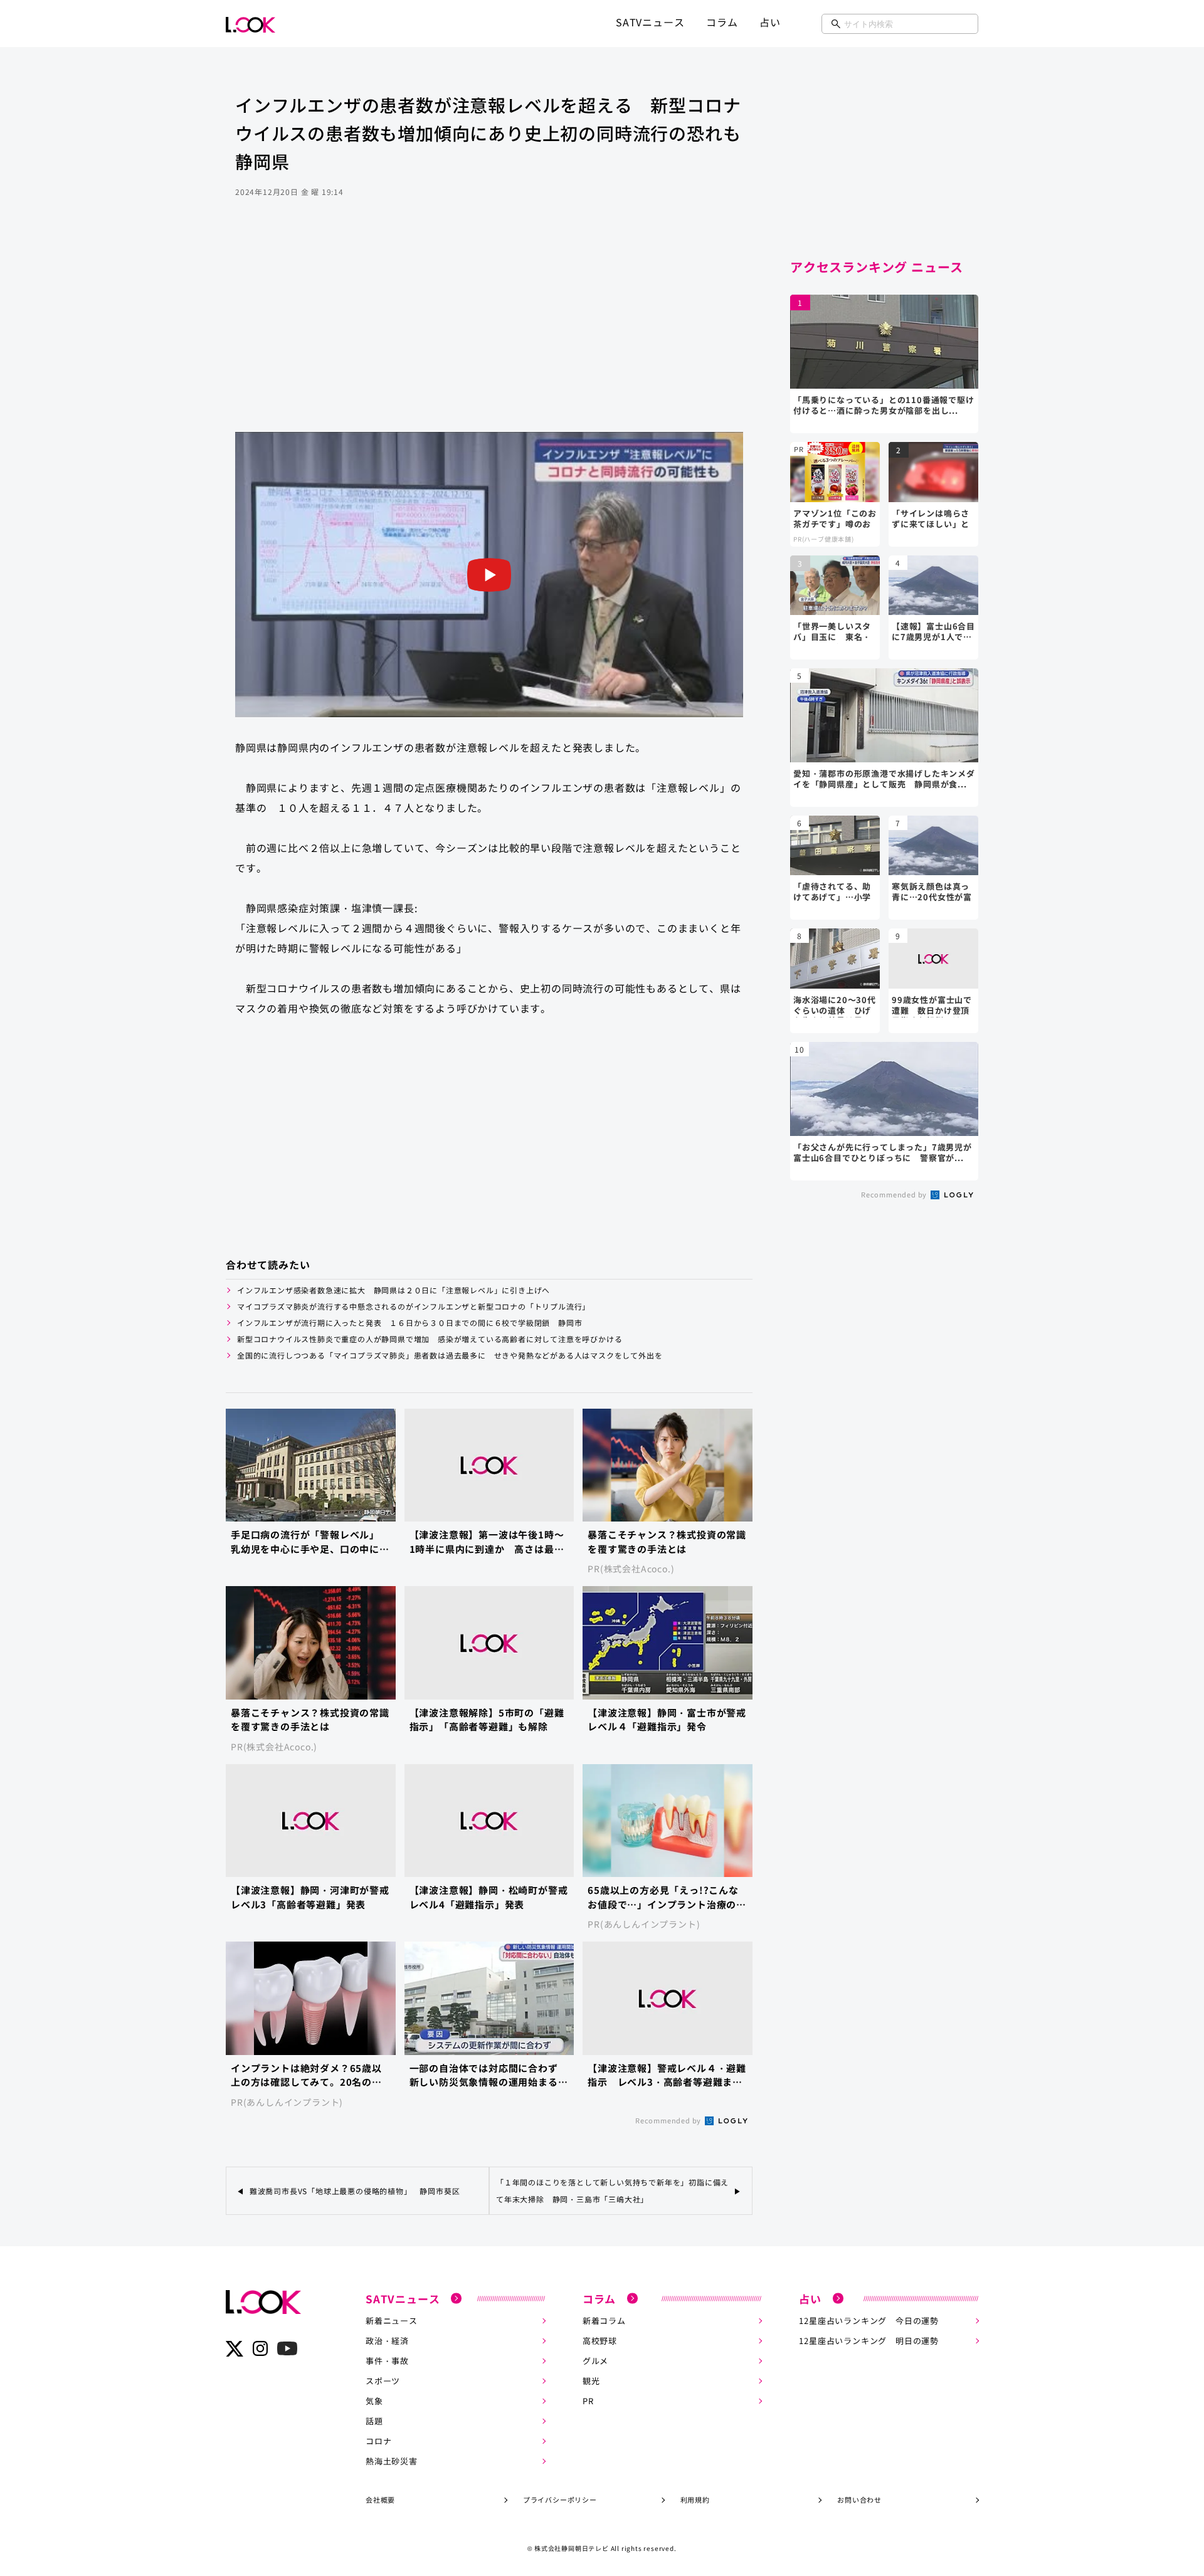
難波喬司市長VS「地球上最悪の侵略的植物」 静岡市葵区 (355, 2191)
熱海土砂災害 (392, 2461)
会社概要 (380, 2500)
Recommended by (669, 2120)
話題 (374, 2421)
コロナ (378, 2441)
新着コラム (604, 2321)
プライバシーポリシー (560, 2500)
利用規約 (695, 2500)
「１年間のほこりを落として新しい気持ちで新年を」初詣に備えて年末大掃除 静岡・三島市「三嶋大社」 (612, 2190)
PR (588, 2401)
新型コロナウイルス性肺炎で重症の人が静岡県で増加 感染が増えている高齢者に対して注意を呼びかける (430, 1339)
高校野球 (600, 2341)
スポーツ (383, 2381)
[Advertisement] (489, 332)
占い (770, 22)
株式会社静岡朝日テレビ (572, 2548)
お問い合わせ (859, 2500)
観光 (591, 2381)
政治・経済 (387, 2341)
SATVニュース (650, 22)
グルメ (595, 2361)
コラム (722, 22)
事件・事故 (387, 2361)
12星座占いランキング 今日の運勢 (869, 2321)
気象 (374, 2401)
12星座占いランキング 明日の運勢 (869, 2341)
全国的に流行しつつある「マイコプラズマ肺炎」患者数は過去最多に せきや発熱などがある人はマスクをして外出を (450, 1355)
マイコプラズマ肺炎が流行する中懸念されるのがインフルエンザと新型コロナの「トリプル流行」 (414, 1306)
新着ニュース (392, 2321)
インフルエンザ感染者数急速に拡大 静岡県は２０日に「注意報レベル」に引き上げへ (398, 1290)
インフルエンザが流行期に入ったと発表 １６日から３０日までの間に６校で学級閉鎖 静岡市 (409, 1322)
